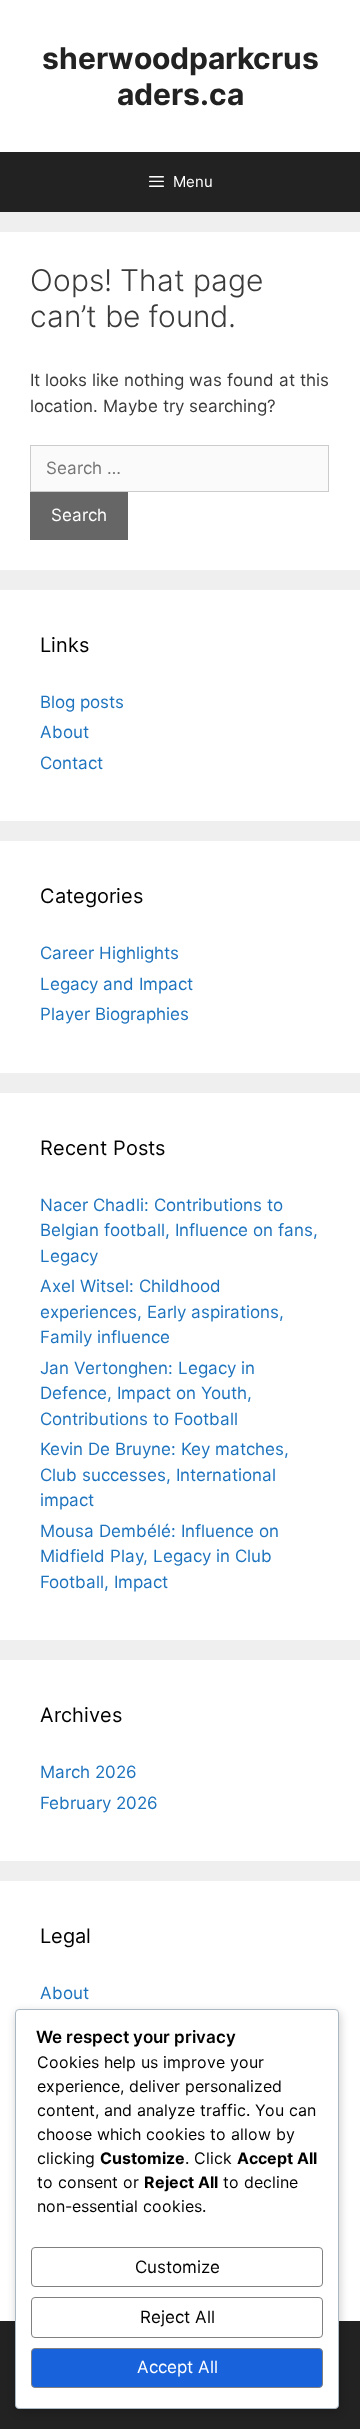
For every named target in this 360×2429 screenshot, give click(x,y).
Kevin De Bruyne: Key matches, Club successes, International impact (164, 1474)
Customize (177, 2267)
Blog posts (82, 702)
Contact (71, 763)
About (64, 732)
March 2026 (88, 1772)
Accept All (177, 2367)
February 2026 (99, 1803)
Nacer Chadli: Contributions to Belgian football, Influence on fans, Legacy (179, 1230)
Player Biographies (114, 1014)
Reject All (177, 2317)
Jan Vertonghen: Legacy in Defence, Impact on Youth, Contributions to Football (147, 1393)
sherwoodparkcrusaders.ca (180, 76)
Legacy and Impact (116, 984)
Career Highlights (109, 953)
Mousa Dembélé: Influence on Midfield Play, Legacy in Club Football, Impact (159, 1556)
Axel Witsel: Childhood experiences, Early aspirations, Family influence (162, 1311)
